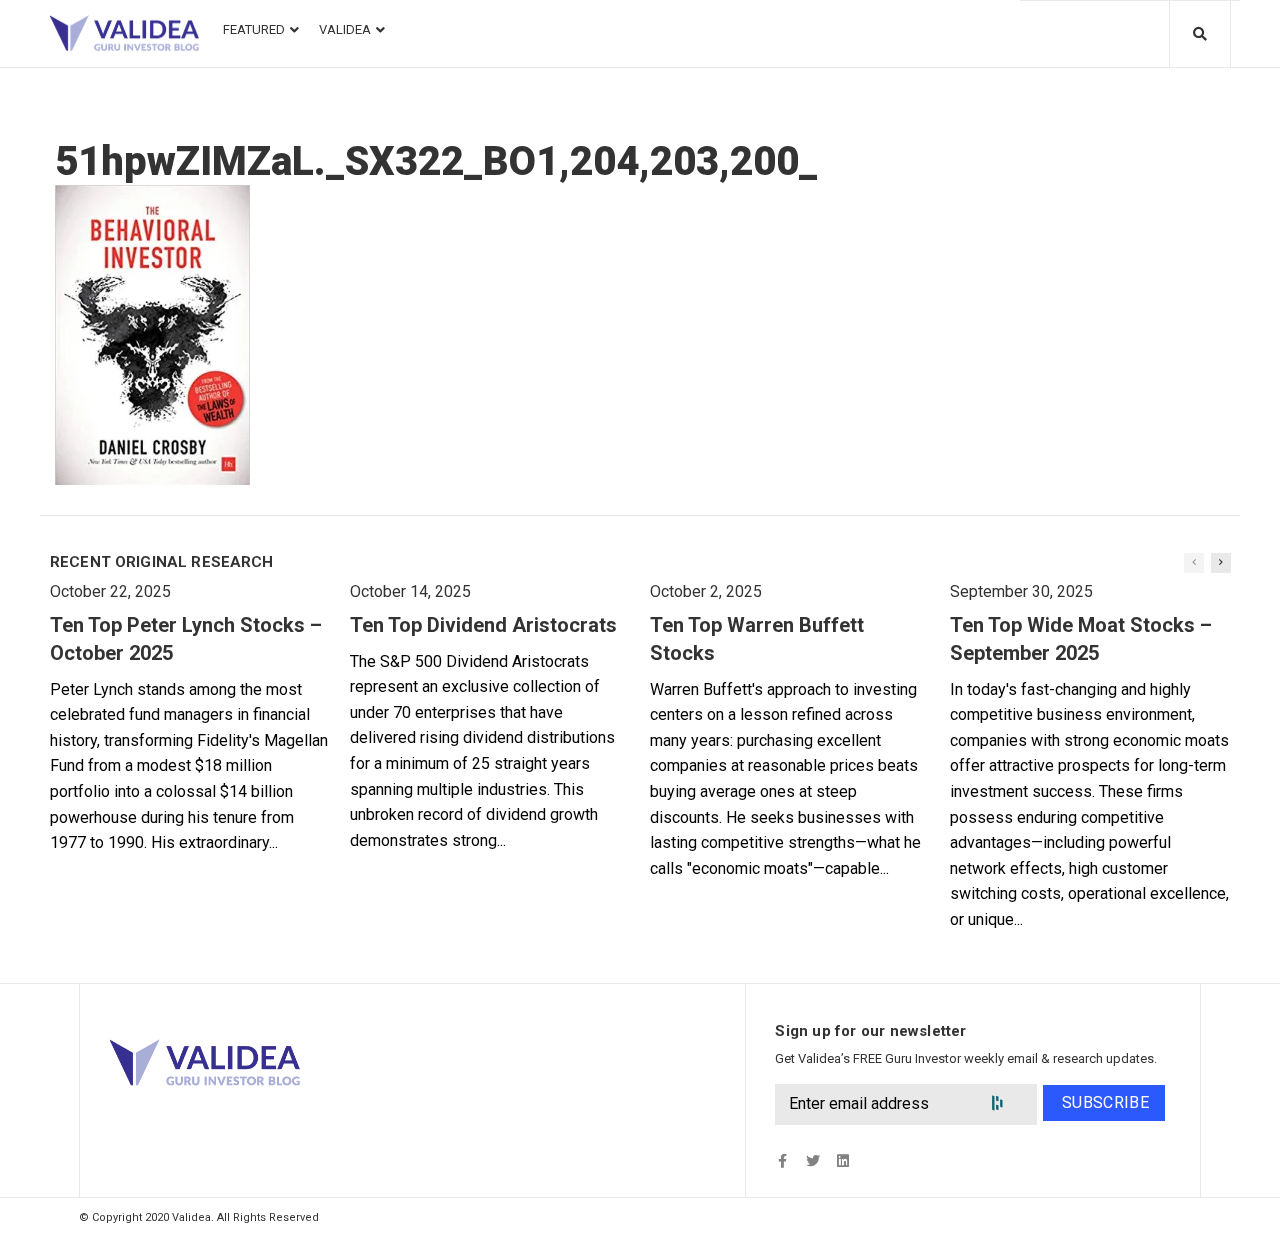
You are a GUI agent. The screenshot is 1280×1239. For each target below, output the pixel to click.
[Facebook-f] (782, 1160)
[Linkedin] (842, 1160)
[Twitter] (812, 1160)
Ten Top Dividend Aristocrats (483, 625)
